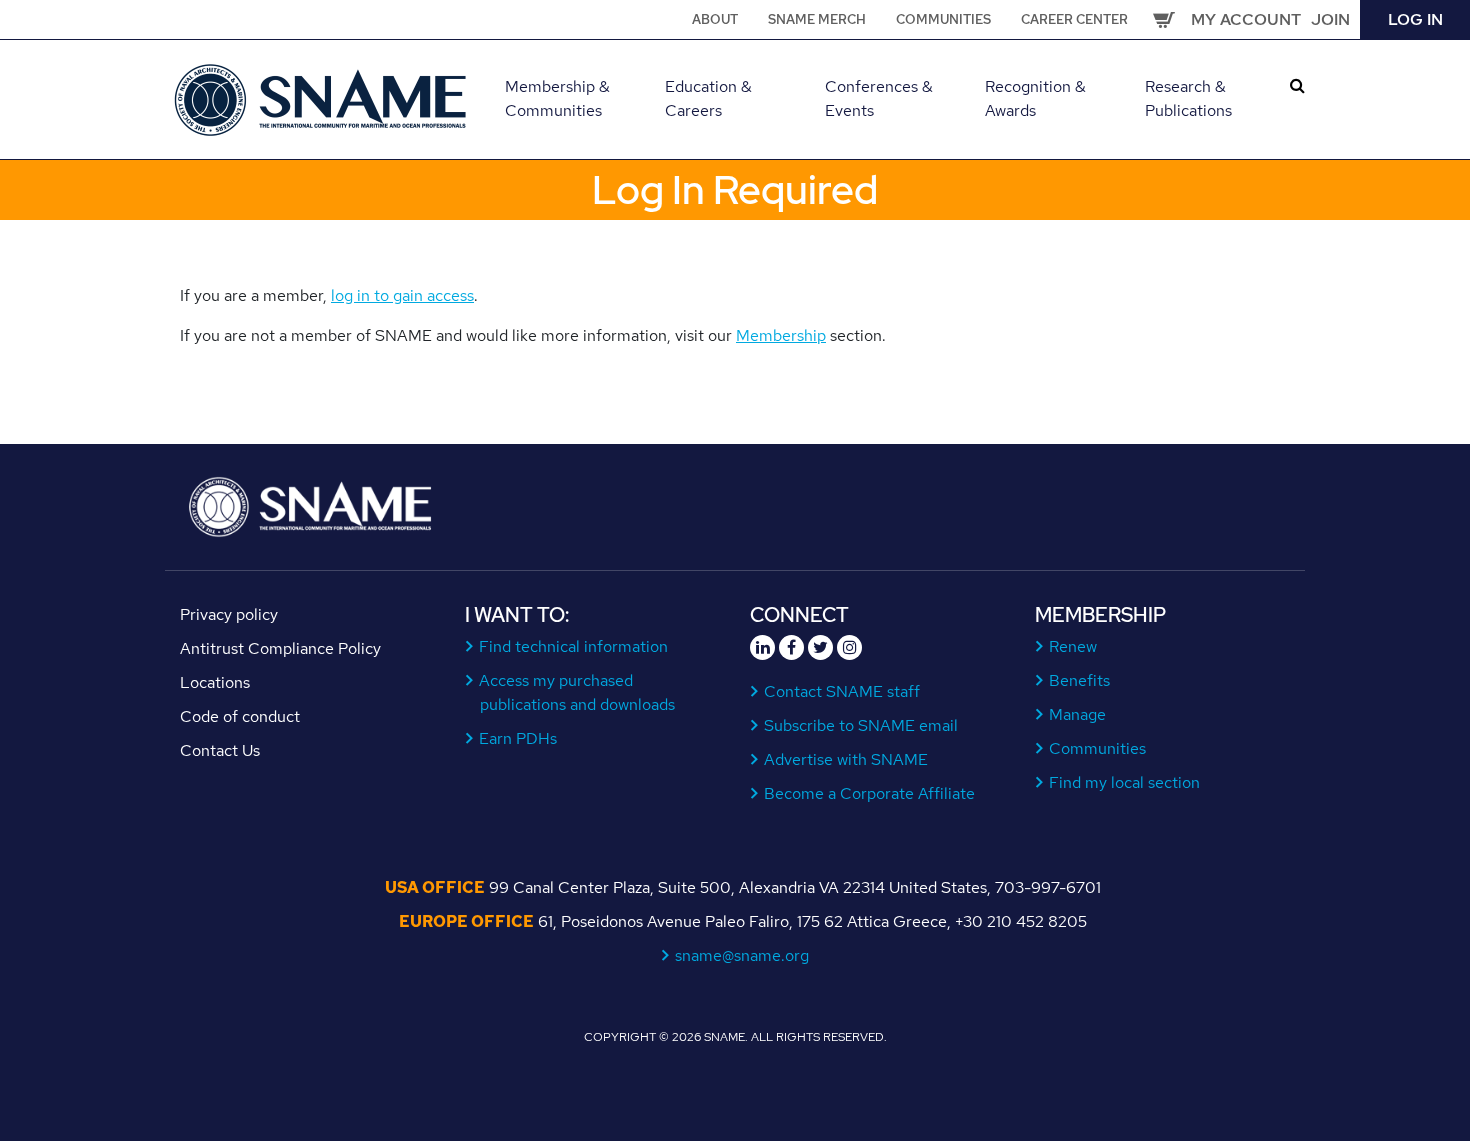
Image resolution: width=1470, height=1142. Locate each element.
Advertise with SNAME (846, 759)
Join (1330, 19)
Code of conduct (240, 716)
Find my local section (1125, 782)
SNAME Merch (817, 19)
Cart (1164, 20)
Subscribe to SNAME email (861, 725)
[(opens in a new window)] (762, 647)
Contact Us (220, 750)
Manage (1078, 714)
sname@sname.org (742, 955)
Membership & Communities (557, 98)
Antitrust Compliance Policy (280, 648)
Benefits (1080, 680)
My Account (1246, 19)
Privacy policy (229, 614)
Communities (943, 19)
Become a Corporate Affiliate (870, 793)
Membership (781, 335)
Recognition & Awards (1035, 98)
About (715, 19)
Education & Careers (708, 98)
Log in (1415, 19)
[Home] (322, 97)
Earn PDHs (518, 738)
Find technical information (574, 646)
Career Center (1074, 19)
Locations (215, 682)
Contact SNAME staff (842, 691)
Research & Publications (1188, 98)
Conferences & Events (879, 98)
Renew (1073, 646)
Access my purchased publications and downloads (577, 692)
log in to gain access (402, 295)
